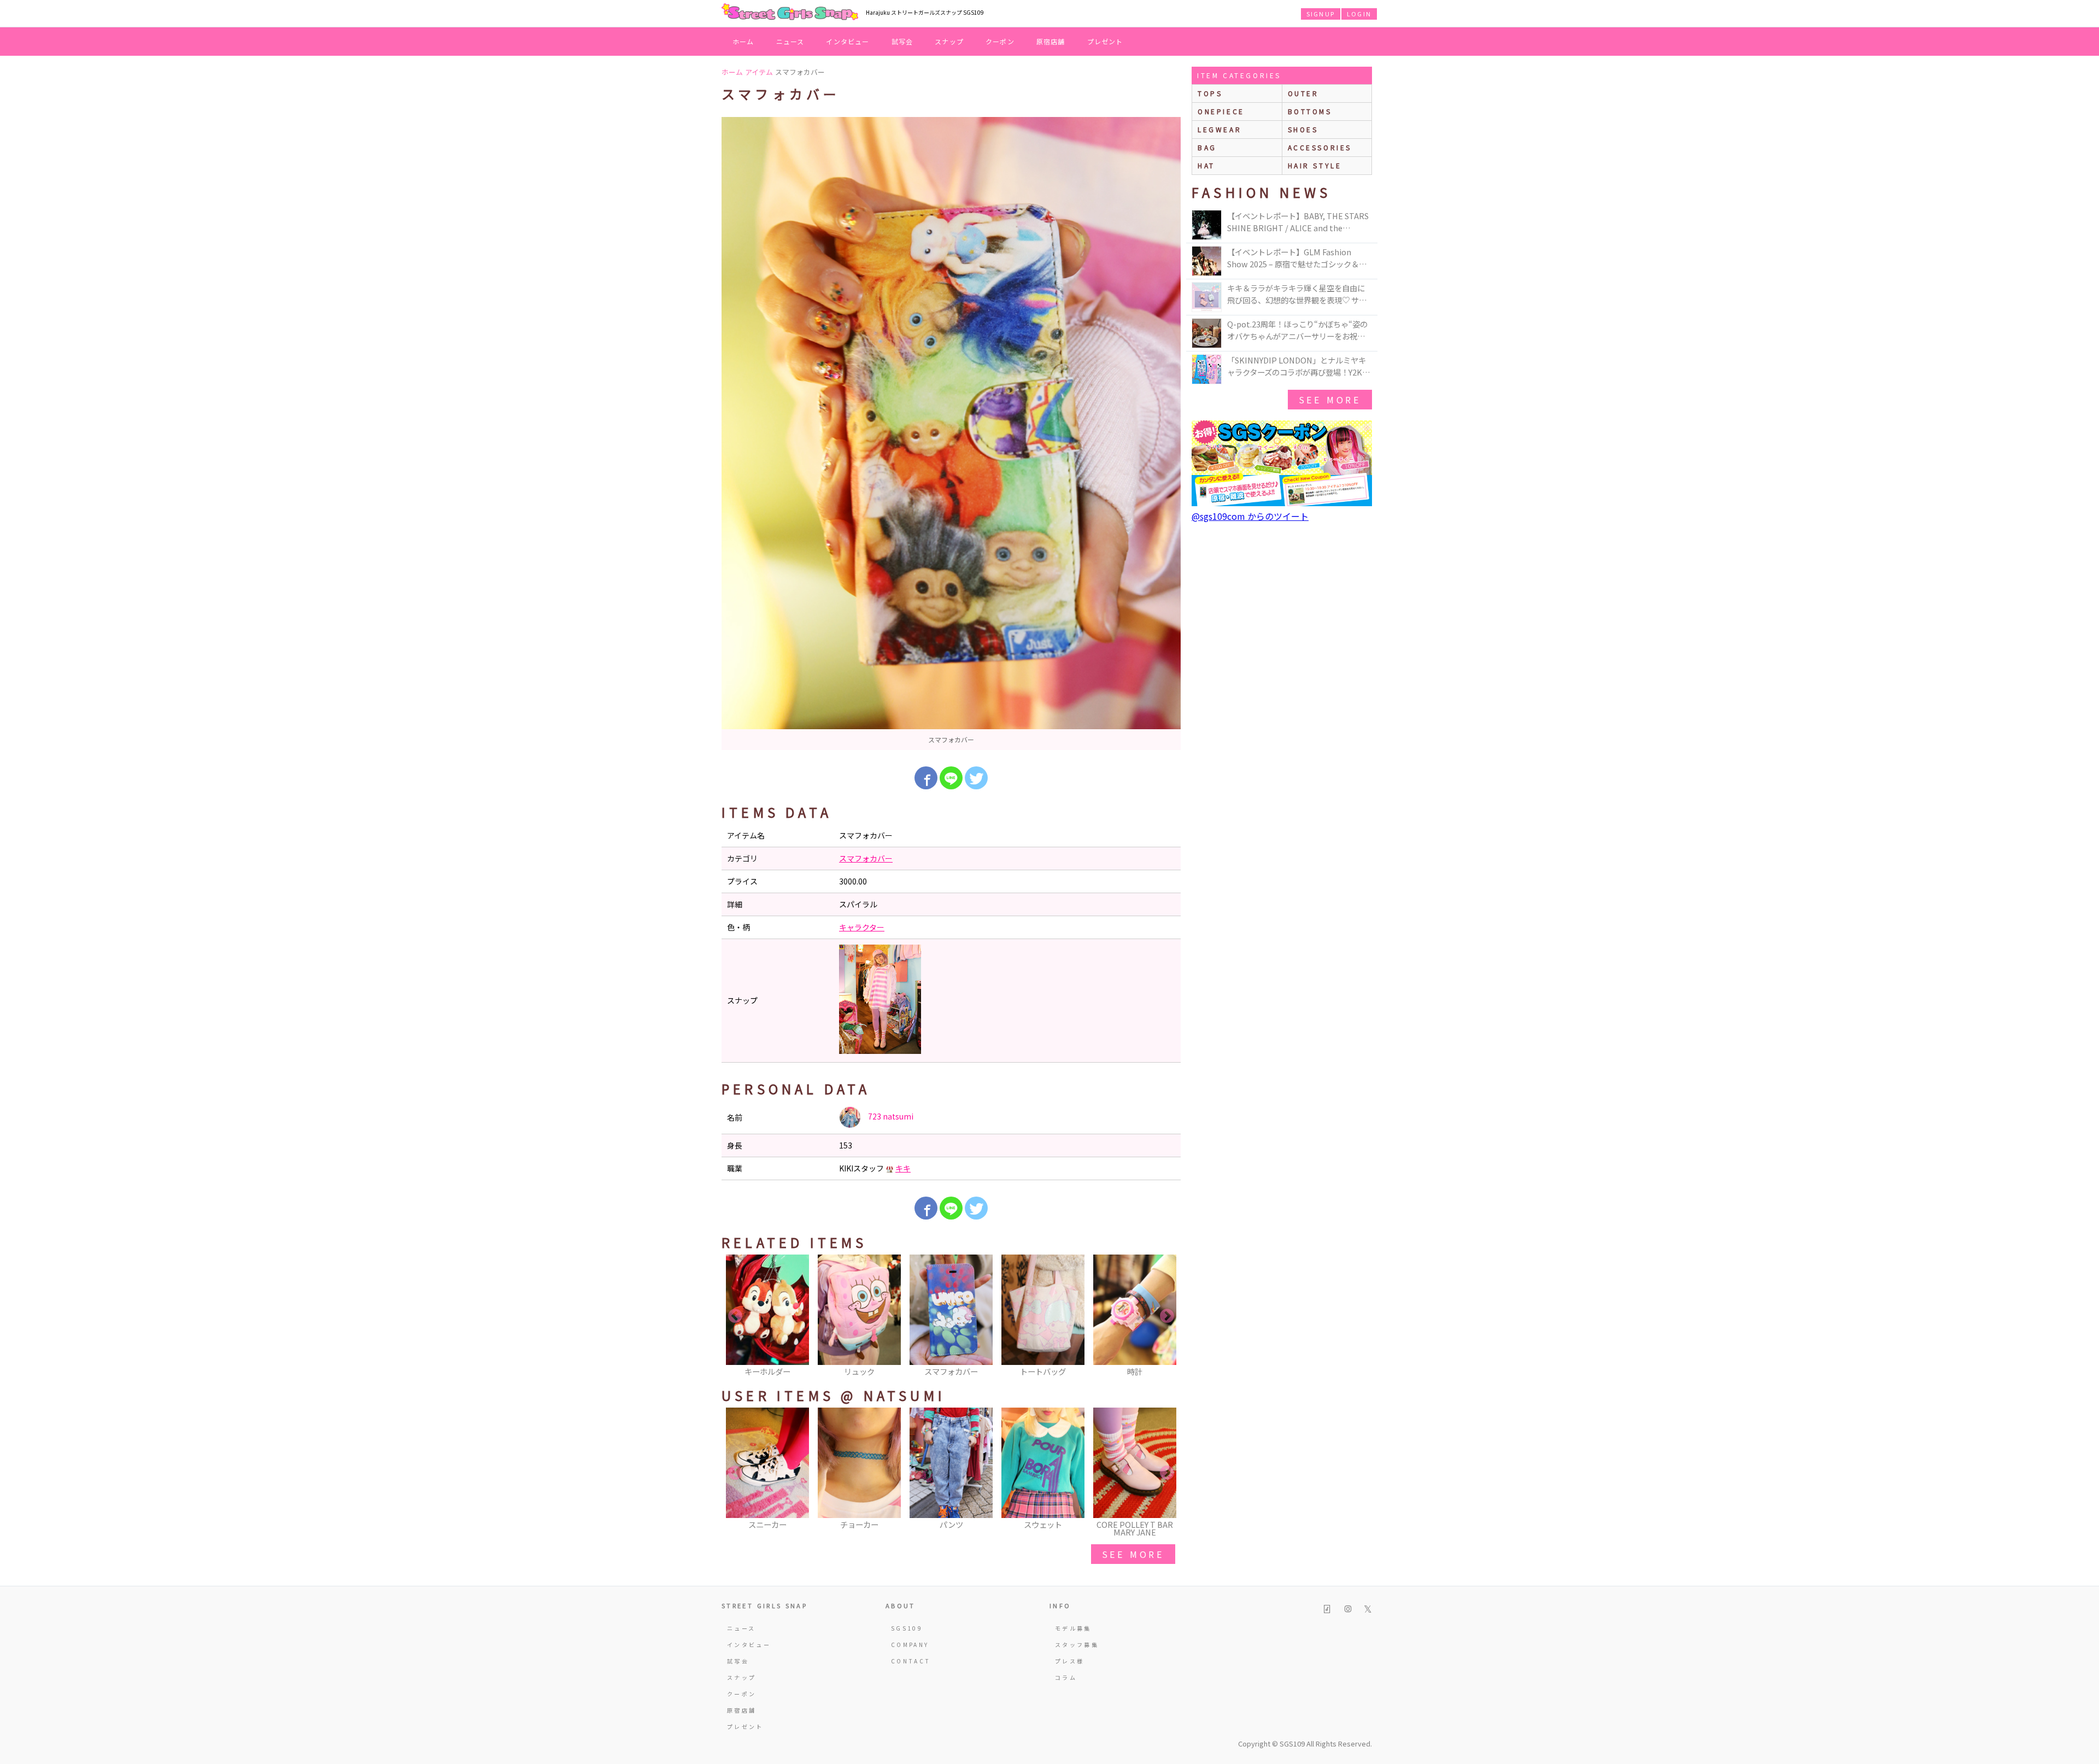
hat (1206, 165)
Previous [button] (735, 1316)
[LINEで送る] (951, 778)
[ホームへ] (790, 13)
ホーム (743, 41)
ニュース (790, 41)
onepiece (1221, 111)
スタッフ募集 (1077, 1645)
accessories (1320, 147)
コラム (1066, 1677)
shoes (1303, 129)
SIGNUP (1321, 14)
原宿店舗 (1051, 41)
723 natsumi (890, 1116)
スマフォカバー (866, 858)
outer (1303, 93)
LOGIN (1359, 14)
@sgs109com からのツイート (1250, 516)
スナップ (949, 41)
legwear (1219, 129)
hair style (1315, 165)
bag (1207, 147)
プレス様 (1069, 1661)
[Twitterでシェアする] (976, 778)
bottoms (1310, 111)
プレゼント (1105, 41)
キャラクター (862, 927)
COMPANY (910, 1645)
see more (1133, 1554)
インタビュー (848, 41)
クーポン (1000, 41)
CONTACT (911, 1661)
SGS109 (907, 1628)
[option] (951, 433)
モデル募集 (1073, 1628)
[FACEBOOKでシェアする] (926, 778)
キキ (903, 1168)
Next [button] (1167, 1316)
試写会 (902, 41)
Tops (1210, 93)
